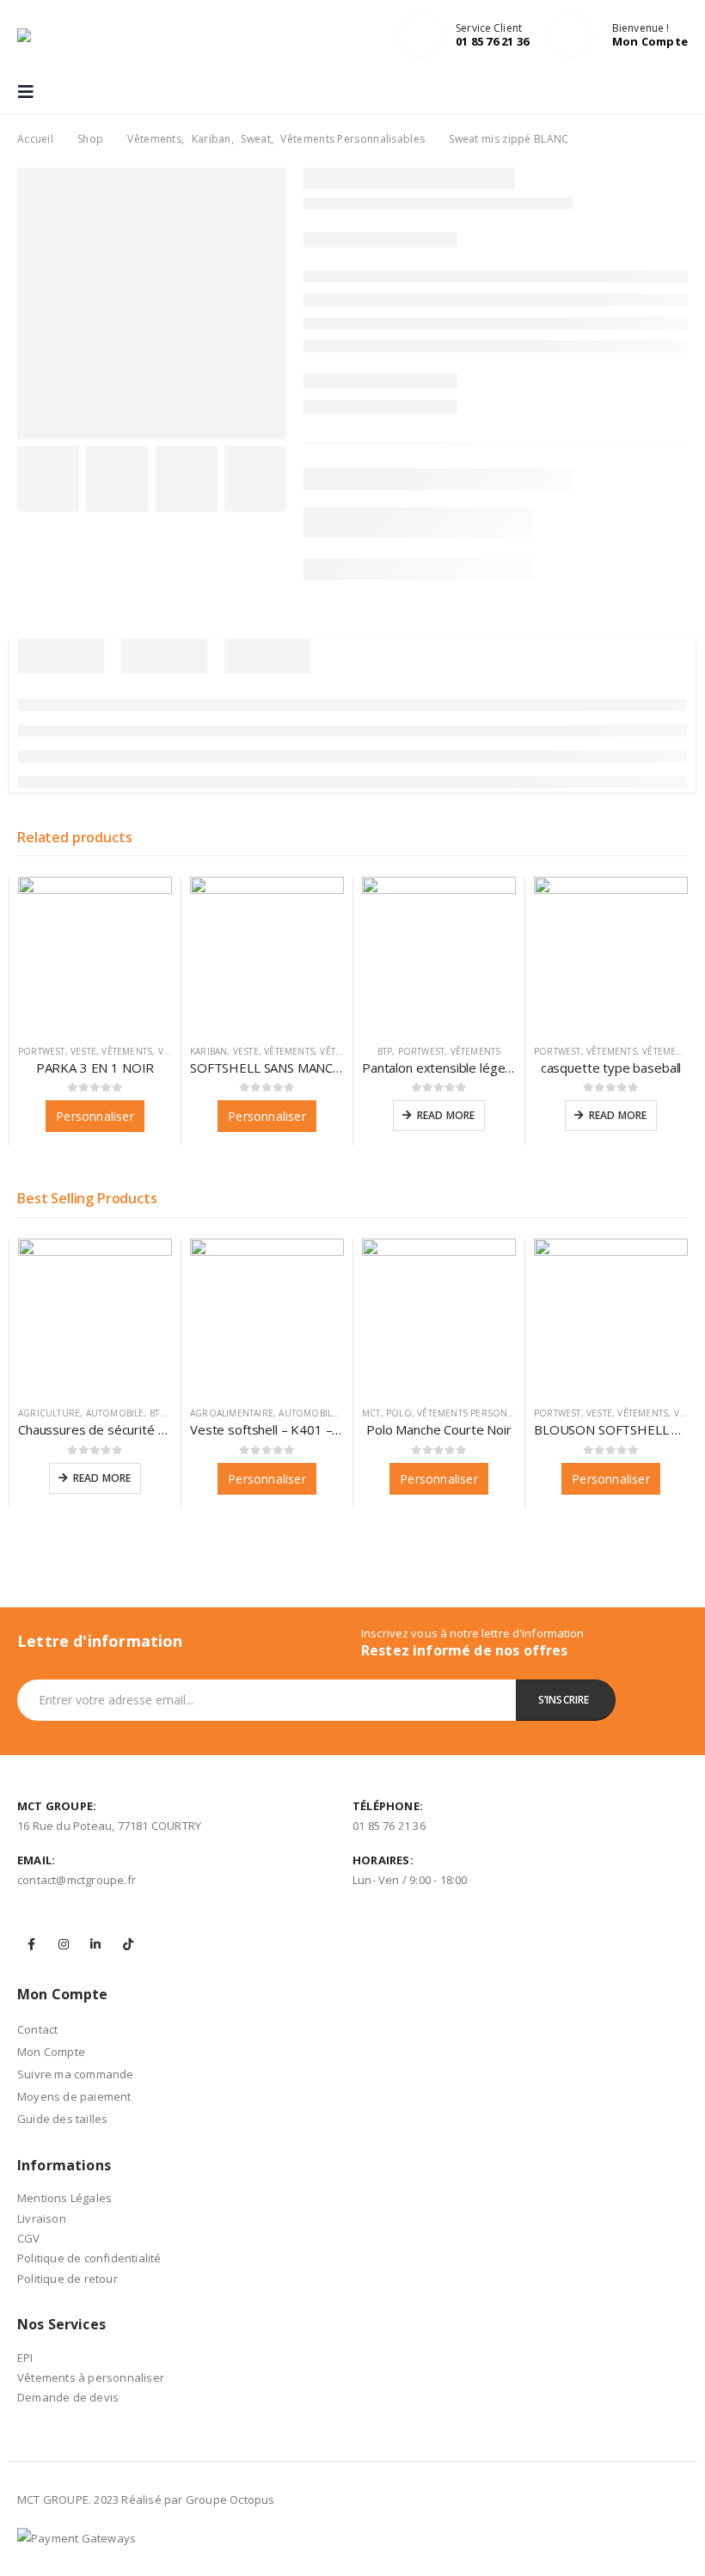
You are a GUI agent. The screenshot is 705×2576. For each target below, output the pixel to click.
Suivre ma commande (76, 2074)
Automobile (115, 1413)
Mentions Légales (64, 2198)
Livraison (42, 2218)
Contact (37, 2029)
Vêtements (127, 1051)
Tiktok (128, 1944)
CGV (29, 2238)
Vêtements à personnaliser (91, 2377)
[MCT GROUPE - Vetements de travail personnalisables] (52, 35)
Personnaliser (95, 1116)
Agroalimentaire (232, 1413)
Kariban (208, 1051)
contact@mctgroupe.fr (77, 1880)
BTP (385, 1051)
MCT (371, 1413)
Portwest (42, 1051)
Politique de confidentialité (89, 2258)
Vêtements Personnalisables (487, 1413)
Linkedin (95, 1944)
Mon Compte (51, 2052)
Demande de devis (68, 2397)
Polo (399, 1413)
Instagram (64, 1944)
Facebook (32, 1944)
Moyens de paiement (74, 2096)
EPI (25, 2358)
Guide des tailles (62, 2119)
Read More (446, 1115)
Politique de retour (67, 2279)
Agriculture (49, 1413)
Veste (83, 1051)
